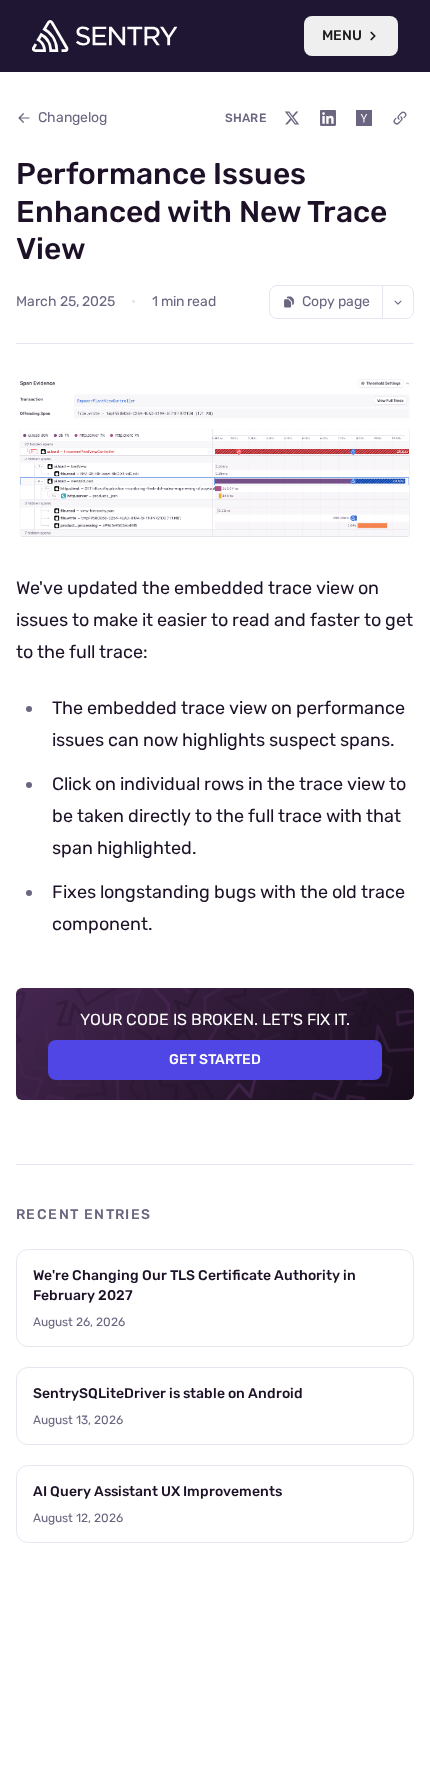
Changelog (72, 117)
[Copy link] (400, 118)
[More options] (398, 302)
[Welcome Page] (104, 36)
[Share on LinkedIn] (328, 118)
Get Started (215, 1059)
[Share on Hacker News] (364, 118)
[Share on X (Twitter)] (292, 118)
